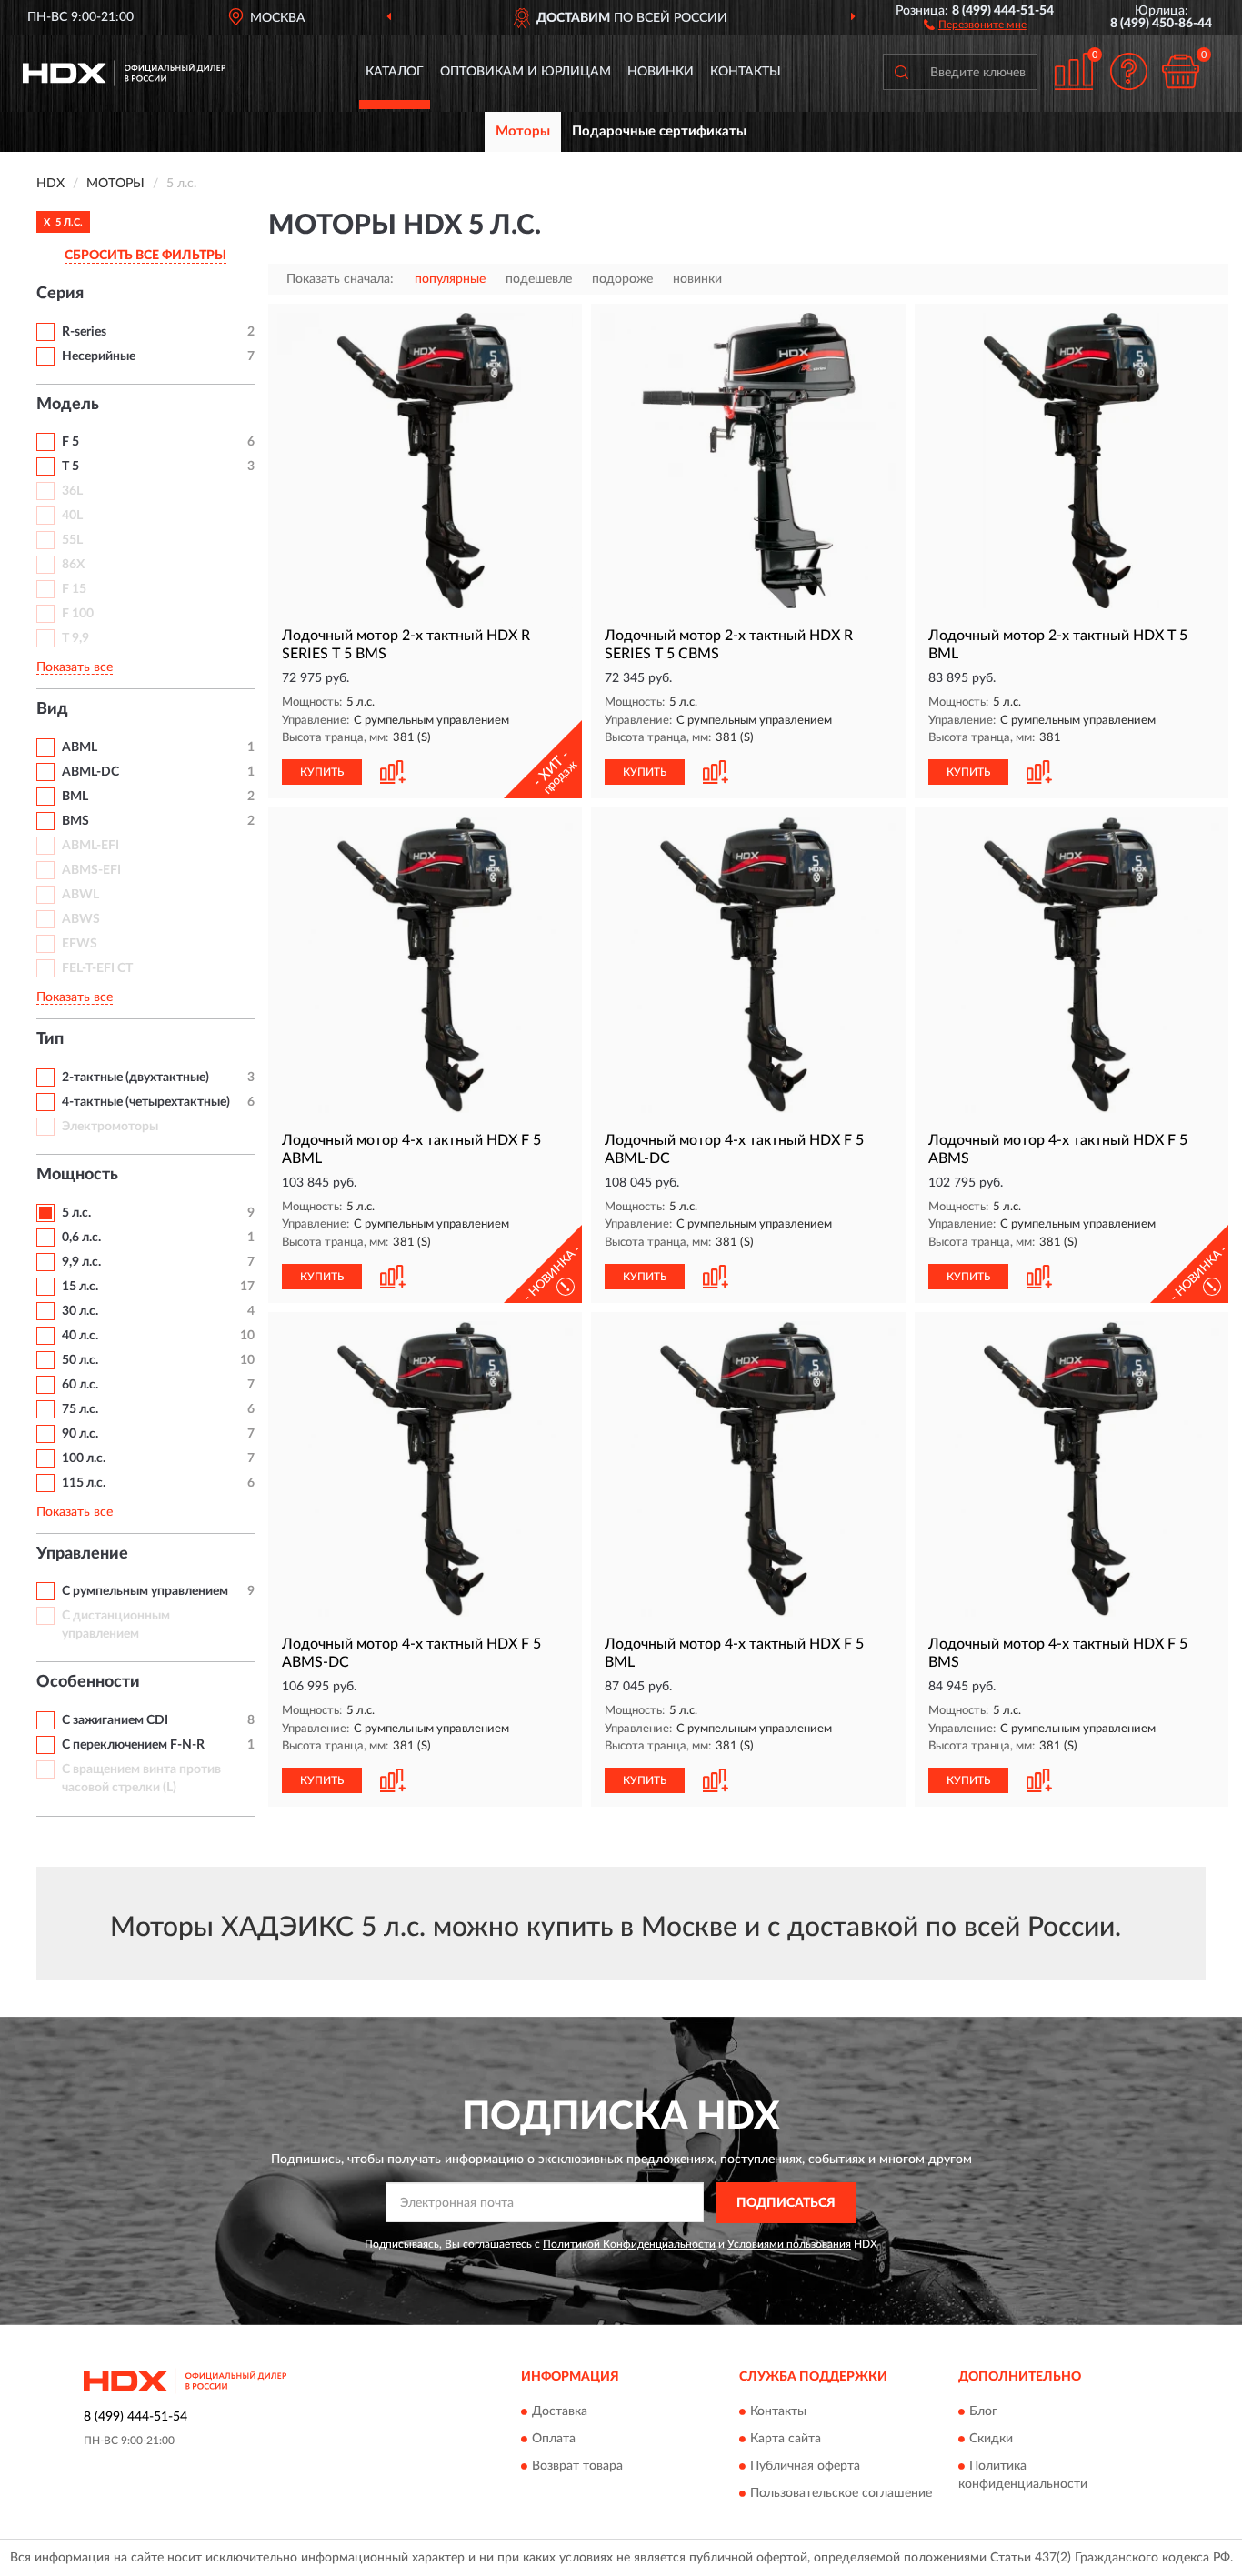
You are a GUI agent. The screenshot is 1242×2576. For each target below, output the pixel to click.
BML (75, 797)
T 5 (70, 466)
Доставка (560, 2412)
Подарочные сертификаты (659, 131)
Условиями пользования (789, 2244)
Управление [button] (82, 1554)
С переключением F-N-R (133, 1745)
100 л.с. (84, 1458)
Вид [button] (52, 709)
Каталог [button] (395, 72)
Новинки (661, 72)
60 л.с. (80, 1385)
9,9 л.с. (81, 1262)
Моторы (523, 131)
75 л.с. (80, 1409)
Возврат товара (577, 2467)
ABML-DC (90, 772)
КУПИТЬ (322, 772)
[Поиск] (901, 72)
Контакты (746, 72)
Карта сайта (786, 2440)
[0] (1180, 71)
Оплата (554, 2440)
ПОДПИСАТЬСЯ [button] (786, 2203)
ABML (80, 747)
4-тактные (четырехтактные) (146, 1102)
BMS (75, 821)
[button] (975, 24)
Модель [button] (68, 405)
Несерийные (99, 356)
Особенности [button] (88, 1682)
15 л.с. (80, 1287)
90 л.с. (80, 1434)
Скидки (991, 2440)
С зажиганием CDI (115, 1720)
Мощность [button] (77, 1175)
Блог (983, 2412)
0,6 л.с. (81, 1238)
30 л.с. (80, 1311)
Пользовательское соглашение (841, 2494)
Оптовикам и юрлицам (526, 72)
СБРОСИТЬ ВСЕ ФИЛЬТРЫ (145, 256)
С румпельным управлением (145, 1591)
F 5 (70, 442)
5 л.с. (76, 1213)
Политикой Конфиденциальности (629, 2244)
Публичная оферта (805, 2467)
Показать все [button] (75, 667)
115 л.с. (84, 1483)
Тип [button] (50, 1039)
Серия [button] (60, 294)
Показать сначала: (340, 279)
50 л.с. (80, 1360)
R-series (84, 332)
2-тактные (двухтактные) (135, 1078)
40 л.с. (80, 1336)
